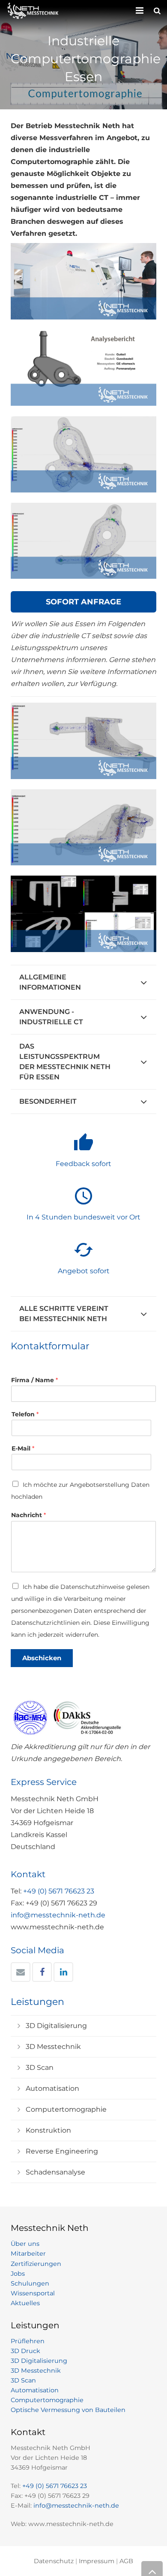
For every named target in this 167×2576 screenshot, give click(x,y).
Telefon (25, 1414)
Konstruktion (48, 2130)
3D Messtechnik (53, 2047)
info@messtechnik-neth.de (58, 1915)
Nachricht (28, 1515)
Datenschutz (54, 2561)
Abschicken (42, 1658)
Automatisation (52, 2088)
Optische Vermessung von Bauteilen (68, 2410)
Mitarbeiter (28, 2254)
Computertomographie (66, 2109)
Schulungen (30, 2283)
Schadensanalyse (55, 2172)
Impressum (97, 2561)
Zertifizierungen (36, 2264)
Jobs (18, 2274)
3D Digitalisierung (56, 2026)
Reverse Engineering (62, 2151)
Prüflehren (28, 2341)
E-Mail (23, 1448)
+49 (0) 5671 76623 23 (59, 1891)
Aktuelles (25, 2303)
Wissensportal (33, 2293)
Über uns (25, 2244)
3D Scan (40, 2068)
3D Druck (25, 2351)
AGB (126, 2561)
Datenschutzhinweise (92, 1587)
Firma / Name (34, 1380)
